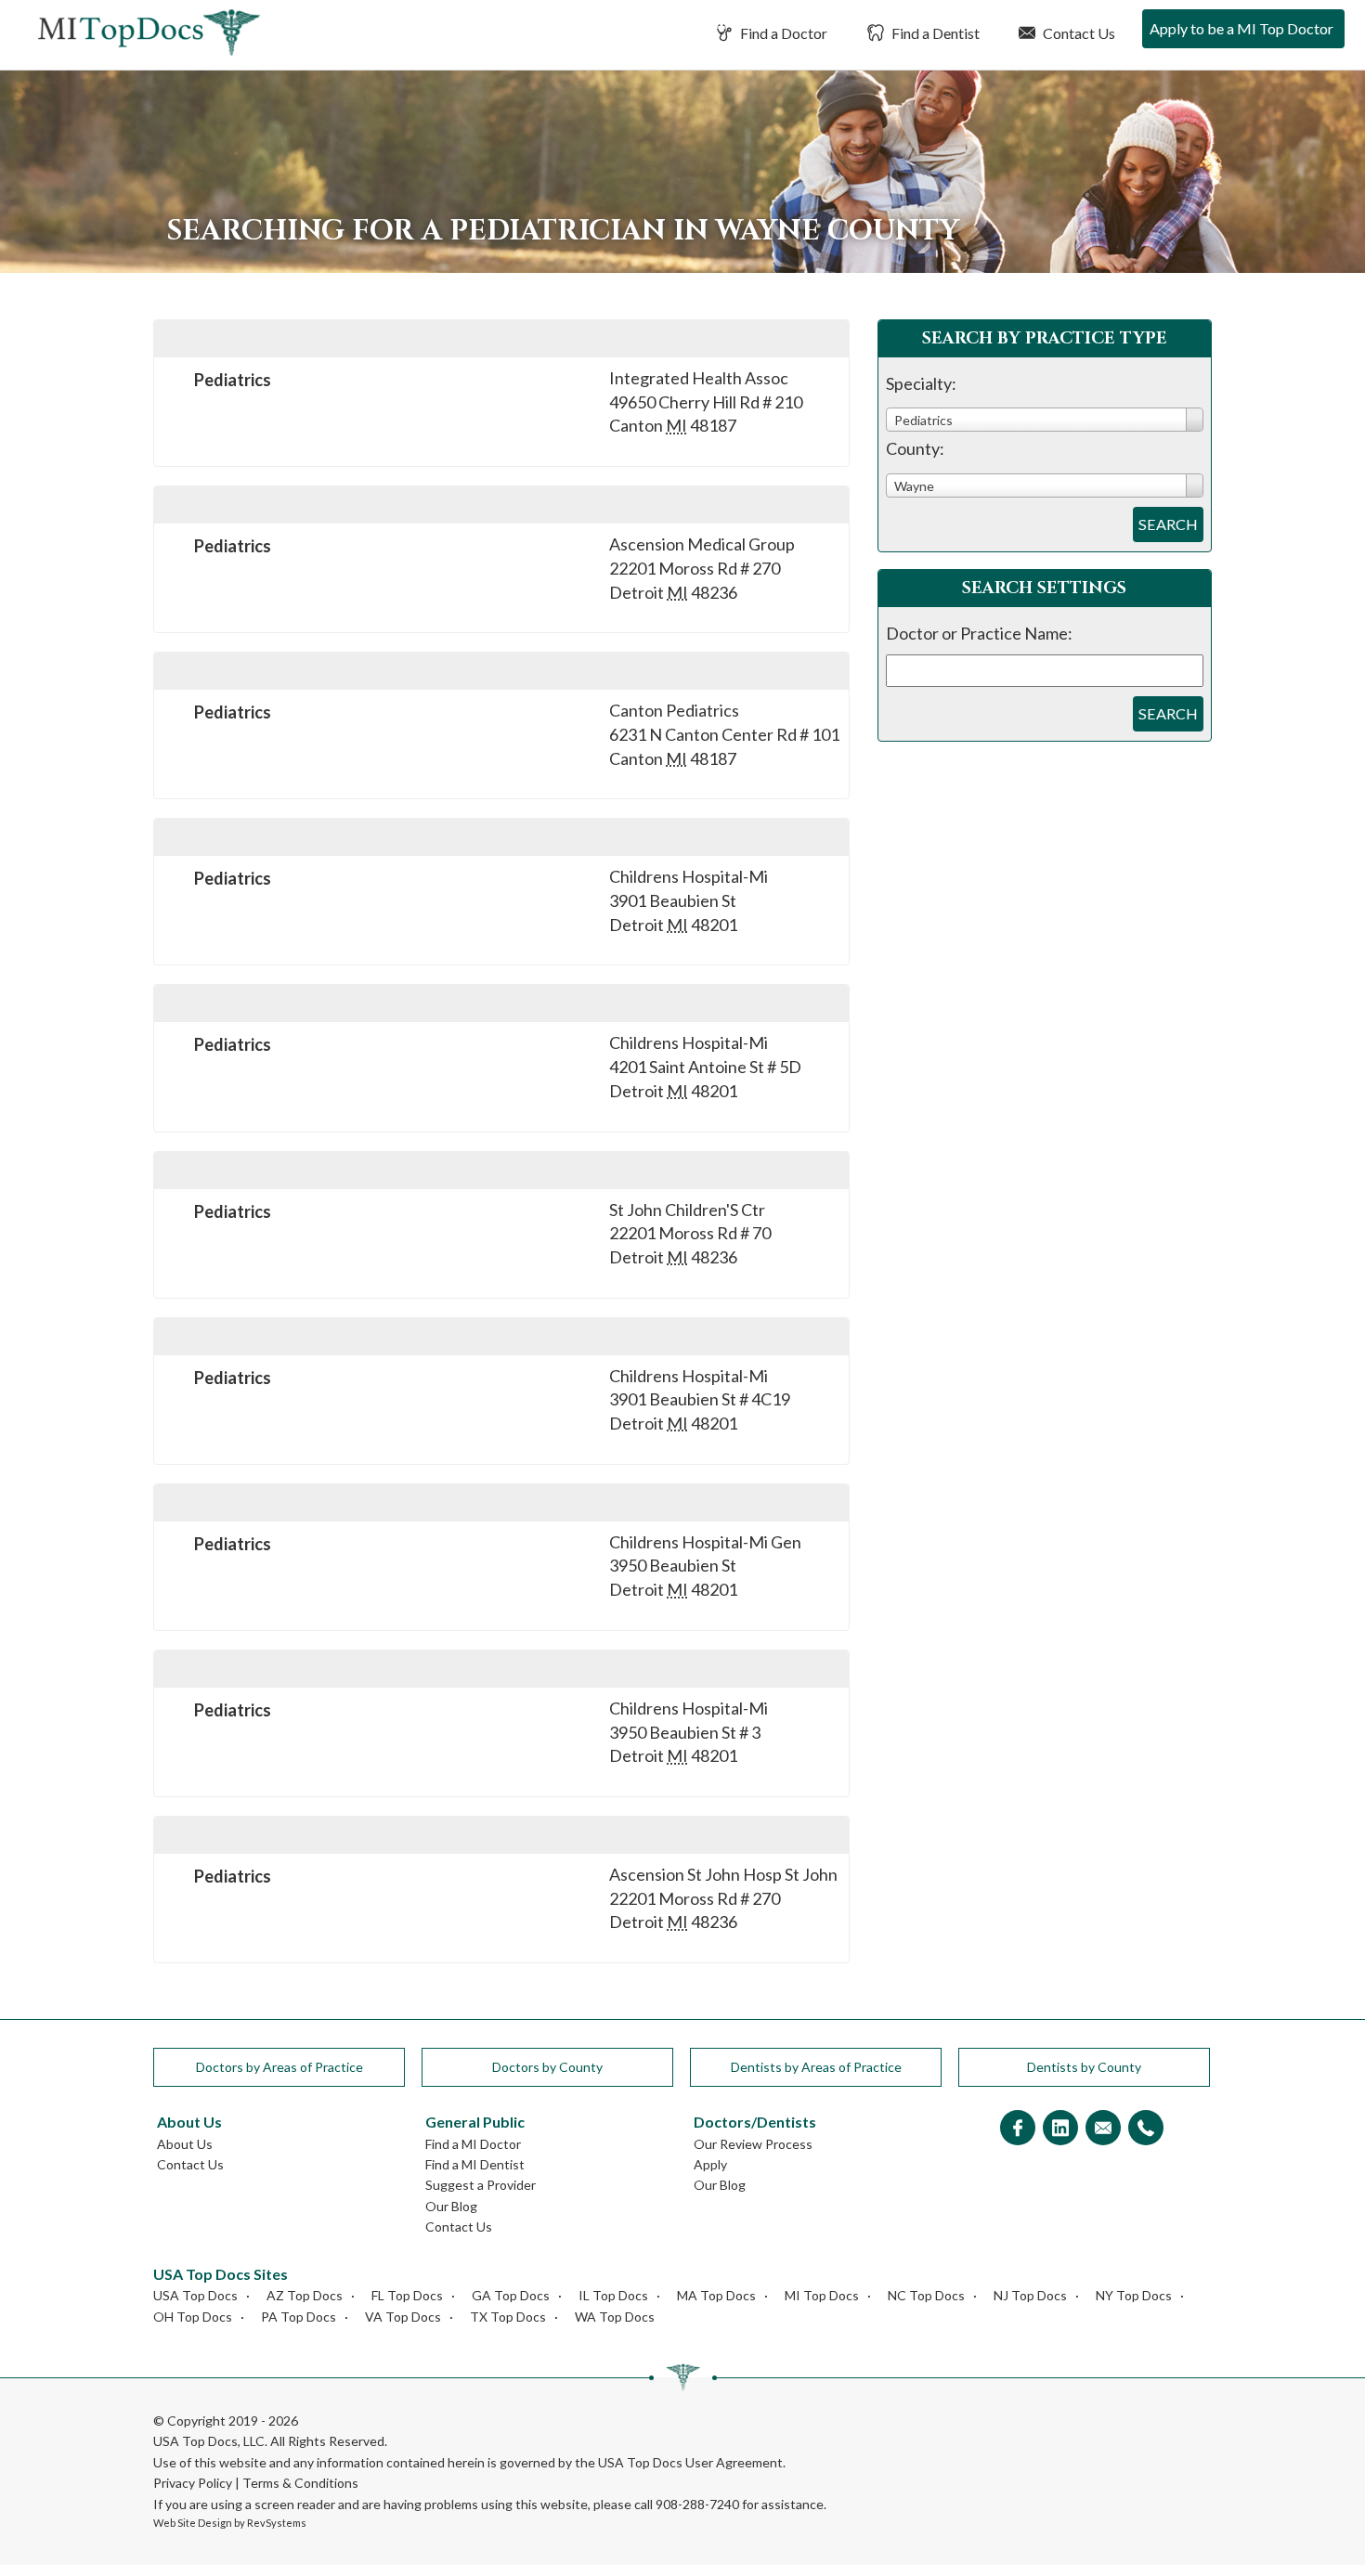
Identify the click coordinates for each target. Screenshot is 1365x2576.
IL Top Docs (613, 2295)
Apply (710, 2164)
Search (1168, 524)
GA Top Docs (511, 2295)
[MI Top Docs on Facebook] (1018, 2129)
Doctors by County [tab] (547, 2067)
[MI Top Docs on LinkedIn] (1060, 2129)
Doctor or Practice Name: (979, 633)
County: (915, 448)
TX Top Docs (508, 2317)
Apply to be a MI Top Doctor (1241, 28)
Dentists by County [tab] (1084, 2067)
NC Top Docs (926, 2295)
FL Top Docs (407, 2295)
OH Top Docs (193, 2317)
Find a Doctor (782, 33)
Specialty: (921, 383)
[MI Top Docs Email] (1103, 2129)
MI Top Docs (822, 2295)
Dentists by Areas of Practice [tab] (816, 2067)
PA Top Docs (299, 2317)
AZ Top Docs (305, 2295)
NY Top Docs (1134, 2295)
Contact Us (1078, 33)
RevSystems (277, 2523)
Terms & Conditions (300, 2483)
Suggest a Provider (481, 2185)
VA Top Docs (403, 2317)
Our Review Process (753, 2144)
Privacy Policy (193, 2483)
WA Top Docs (615, 2317)
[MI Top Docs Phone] (1146, 2129)
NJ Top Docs (1030, 2295)
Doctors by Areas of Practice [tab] (279, 2067)
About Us (185, 2144)
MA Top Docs (716, 2295)
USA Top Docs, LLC (209, 2441)
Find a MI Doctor (473, 2144)
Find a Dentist (934, 33)
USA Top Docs (195, 2295)
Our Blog (451, 2206)
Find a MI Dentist (475, 2164)
